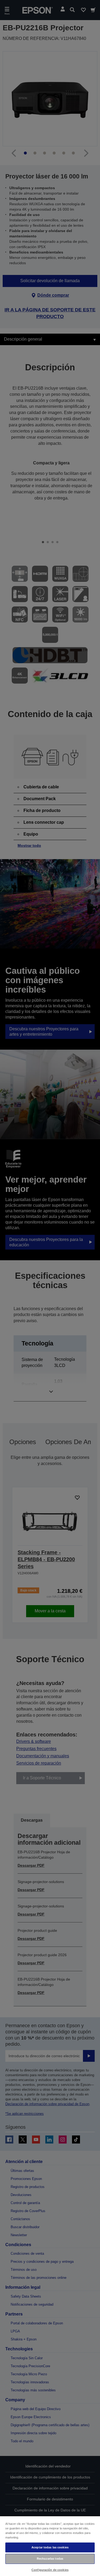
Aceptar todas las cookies (50, 2547)
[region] (50, 2546)
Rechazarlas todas (50, 2559)
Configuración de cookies (50, 2570)
